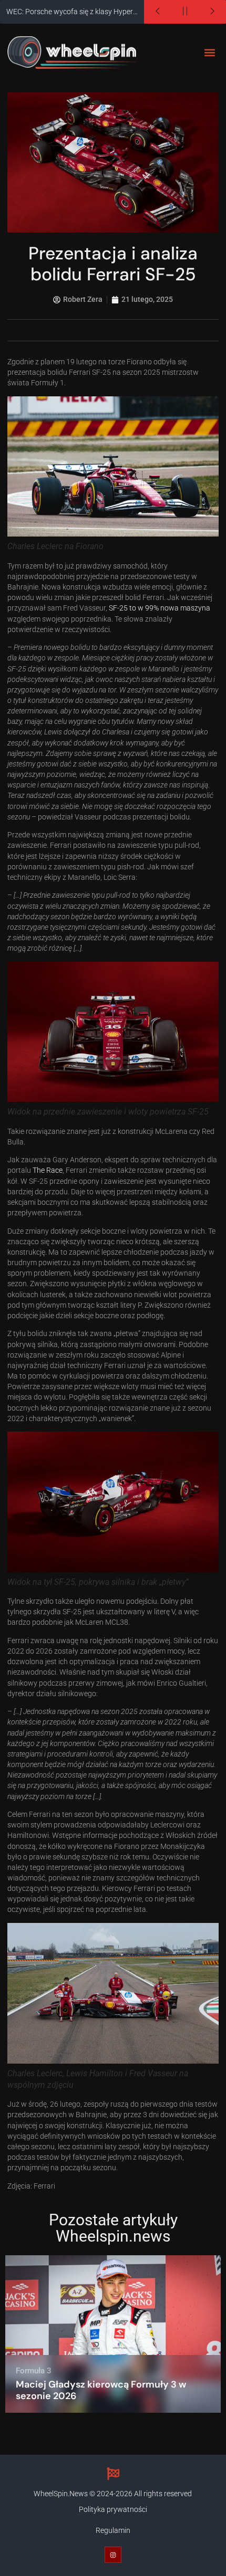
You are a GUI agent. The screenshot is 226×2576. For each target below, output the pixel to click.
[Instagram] (113, 2555)
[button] (210, 53)
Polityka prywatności (113, 2510)
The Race (48, 1170)
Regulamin (113, 2531)
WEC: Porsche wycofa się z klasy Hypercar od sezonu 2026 (75, 12)
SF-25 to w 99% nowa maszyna (160, 608)
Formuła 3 (34, 2371)
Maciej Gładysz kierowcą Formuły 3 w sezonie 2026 (101, 2390)
